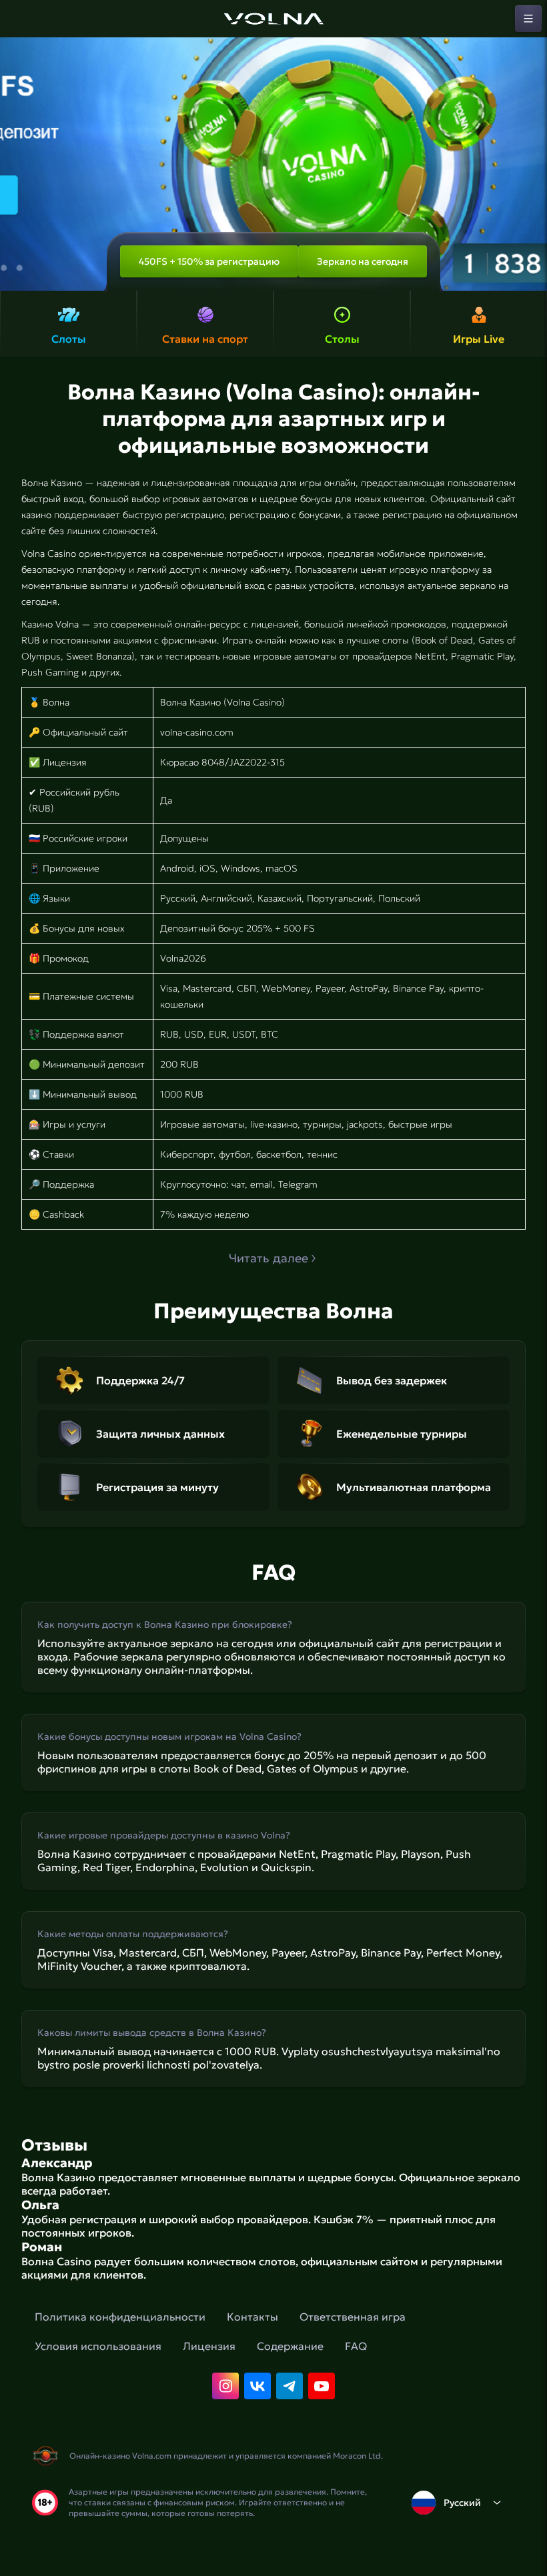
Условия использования (98, 2346)
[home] (273, 19)
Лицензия (209, 2346)
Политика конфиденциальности (120, 2317)
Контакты (252, 2317)
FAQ (356, 2346)
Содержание (290, 2346)
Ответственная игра (353, 2317)
